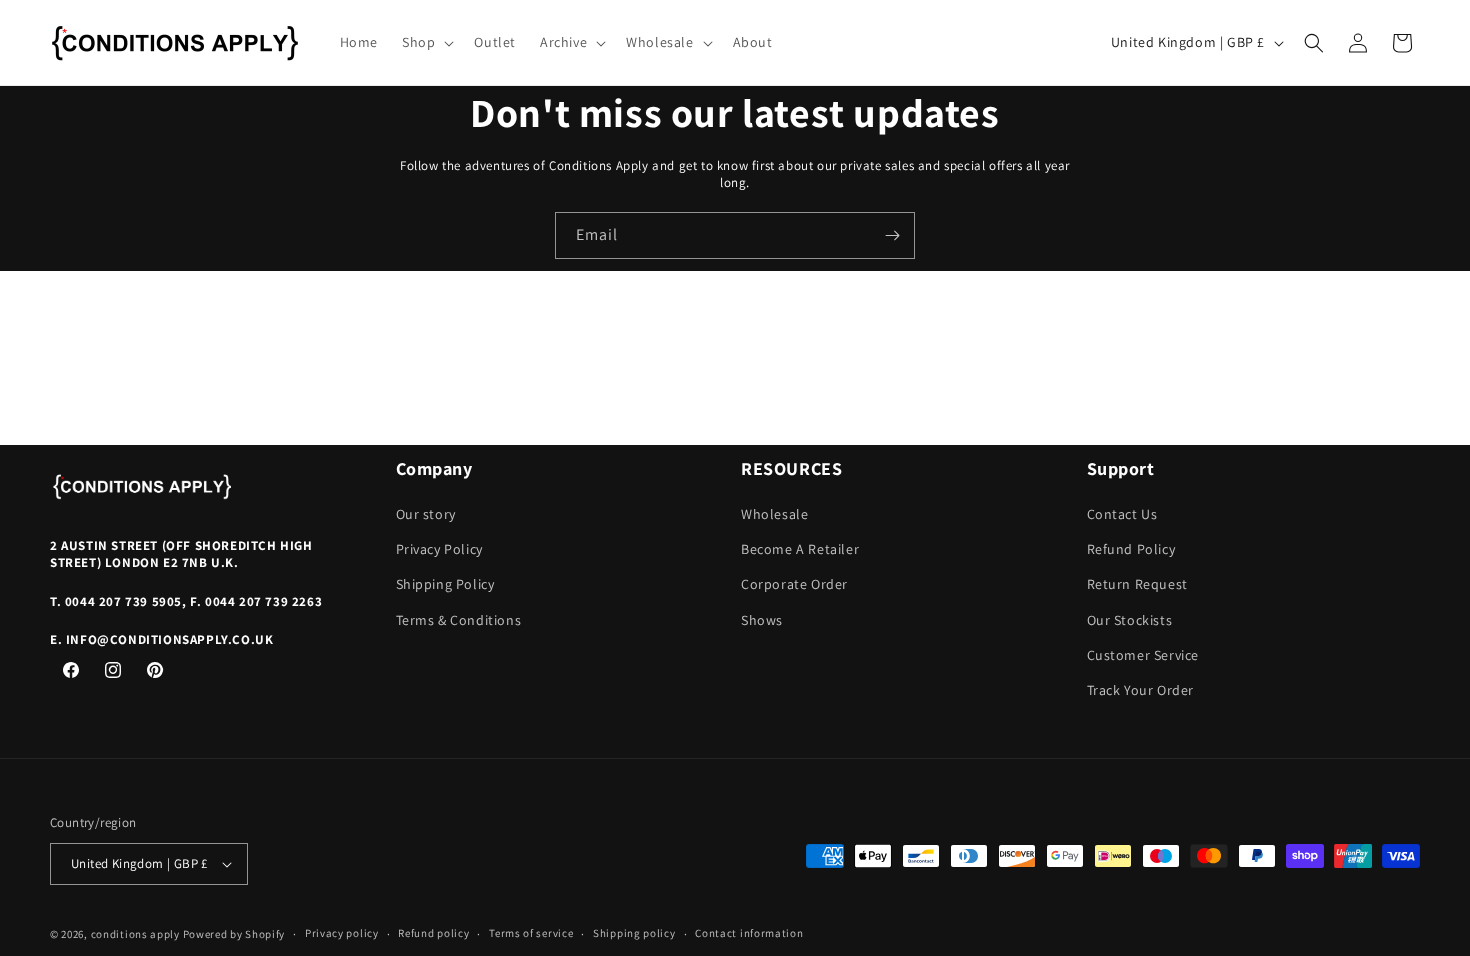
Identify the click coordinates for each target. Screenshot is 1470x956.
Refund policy (433, 933)
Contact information (749, 933)
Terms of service (531, 933)
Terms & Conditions (459, 620)
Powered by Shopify (234, 934)
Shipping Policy (445, 584)
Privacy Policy (439, 549)
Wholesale (774, 514)
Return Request (1137, 584)
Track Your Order (1141, 690)
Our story (426, 514)
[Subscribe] (892, 235)
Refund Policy (1131, 549)
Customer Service (1143, 655)
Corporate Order (794, 584)
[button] (426, 42)
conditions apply (135, 934)
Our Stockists (1130, 620)
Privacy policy (342, 933)
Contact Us (1122, 514)
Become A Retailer (800, 549)
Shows (762, 620)
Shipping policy (634, 933)
